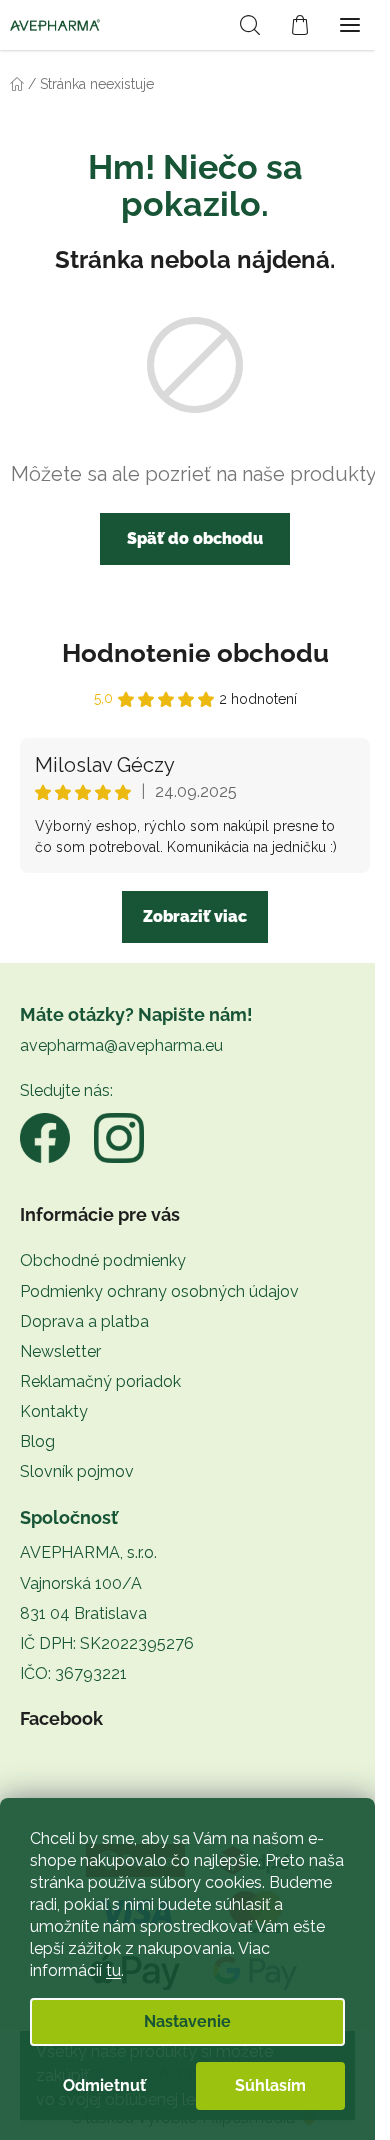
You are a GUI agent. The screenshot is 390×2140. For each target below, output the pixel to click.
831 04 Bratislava (83, 1613)
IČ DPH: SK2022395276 (107, 1643)
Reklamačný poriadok (100, 1381)
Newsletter (60, 1351)
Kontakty (54, 1411)
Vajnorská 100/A (81, 1583)
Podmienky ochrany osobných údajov (159, 1291)
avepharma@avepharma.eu (121, 1045)
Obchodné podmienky (103, 1260)
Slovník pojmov (77, 1471)
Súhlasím (270, 2085)
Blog (37, 1441)
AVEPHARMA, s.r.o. (88, 1552)
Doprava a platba (84, 1321)
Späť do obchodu (195, 538)
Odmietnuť (104, 2085)
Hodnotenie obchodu (195, 653)
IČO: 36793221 (73, 1673)
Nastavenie (187, 2021)
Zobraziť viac (195, 916)
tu (113, 1970)
